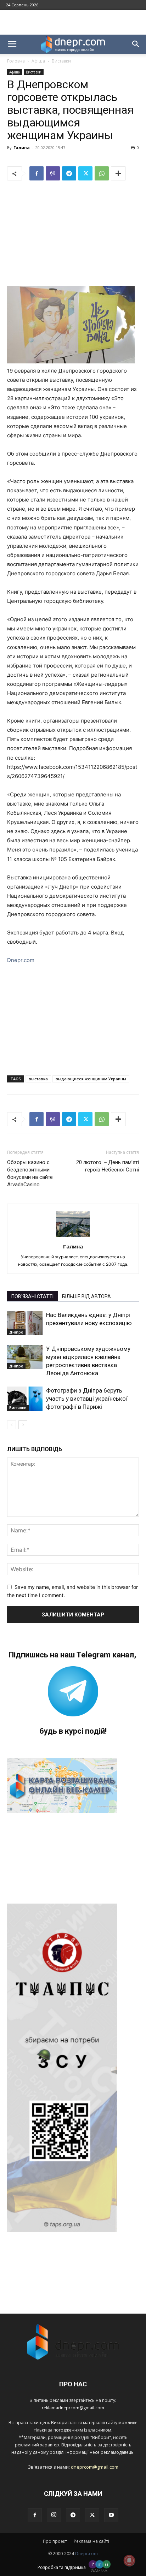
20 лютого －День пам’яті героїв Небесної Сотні (108, 1166)
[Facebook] (36, 173)
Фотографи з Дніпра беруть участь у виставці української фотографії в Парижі (87, 1399)
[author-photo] (73, 1237)
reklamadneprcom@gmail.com (73, 2408)
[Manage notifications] (129, 2560)
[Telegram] (69, 173)
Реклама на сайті (91, 2541)
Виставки (61, 61)
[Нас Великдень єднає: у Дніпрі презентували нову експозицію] (25, 1323)
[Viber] (53, 173)
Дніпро (16, 1332)
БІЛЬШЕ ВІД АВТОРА (86, 1296)
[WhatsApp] (102, 173)
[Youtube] (111, 2515)
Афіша (38, 61)
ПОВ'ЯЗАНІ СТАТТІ (32, 1296)
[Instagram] (54, 2515)
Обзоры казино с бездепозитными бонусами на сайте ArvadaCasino (30, 1173)
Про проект (55, 2541)
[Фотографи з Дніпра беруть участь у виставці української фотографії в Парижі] (25, 1399)
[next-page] (23, 1425)
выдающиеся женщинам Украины (91, 1079)
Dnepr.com (21, 960)
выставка (38, 1079)
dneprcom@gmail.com (95, 2467)
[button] (12, 44)
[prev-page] (12, 1425)
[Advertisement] (73, 22)
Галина (22, 147)
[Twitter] (85, 173)
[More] (118, 173)
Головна (16, 61)
